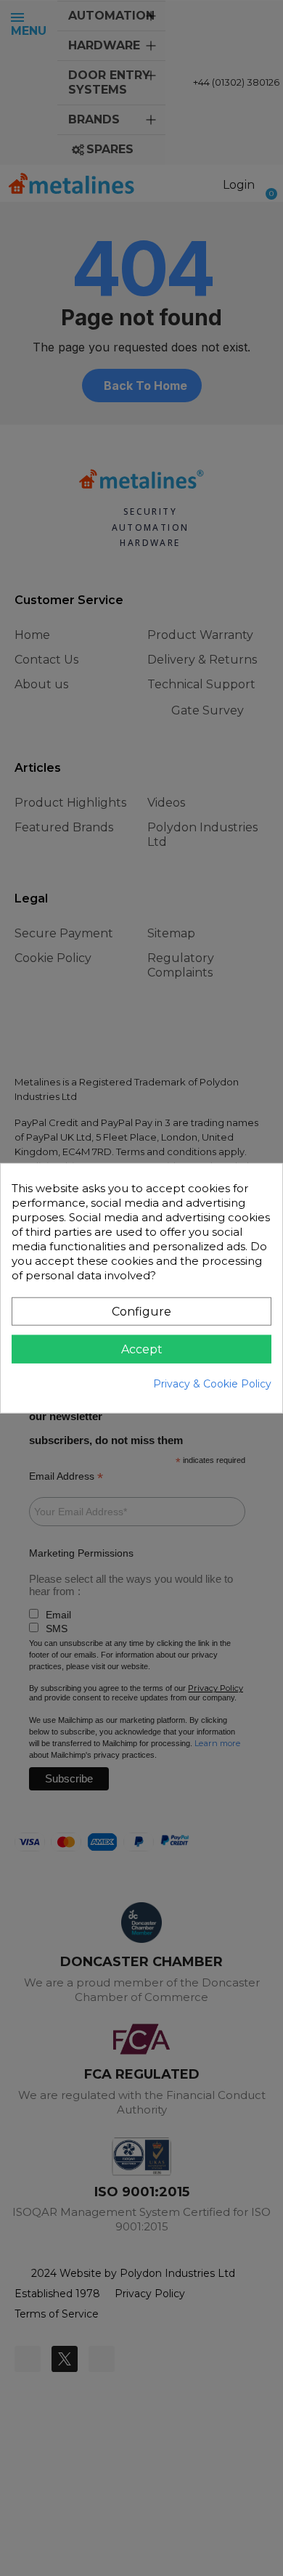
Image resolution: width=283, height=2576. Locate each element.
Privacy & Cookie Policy (212, 1383)
